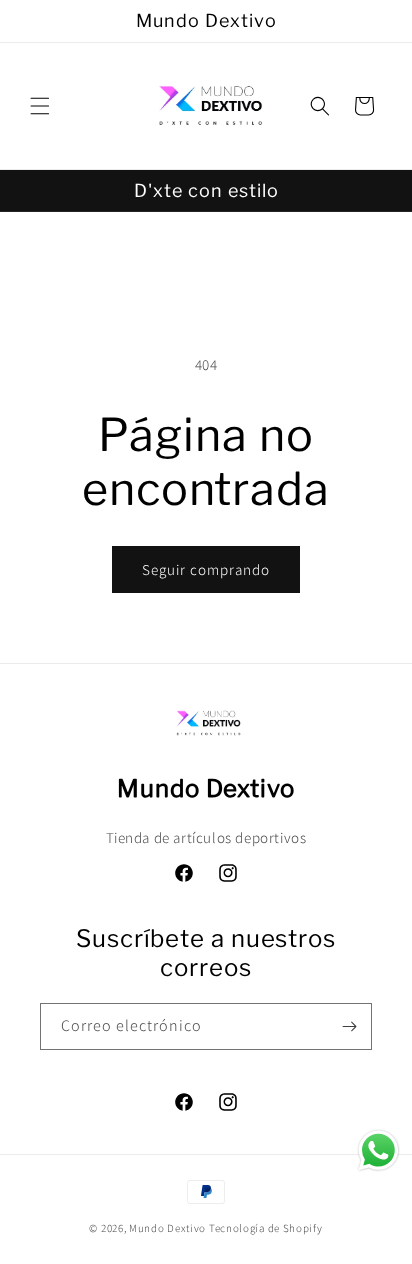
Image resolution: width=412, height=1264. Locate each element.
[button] (40, 106)
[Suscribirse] (349, 1026)
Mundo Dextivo (167, 1228)
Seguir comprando (206, 569)
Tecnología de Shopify (266, 1228)
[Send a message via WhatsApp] (378, 1150)
